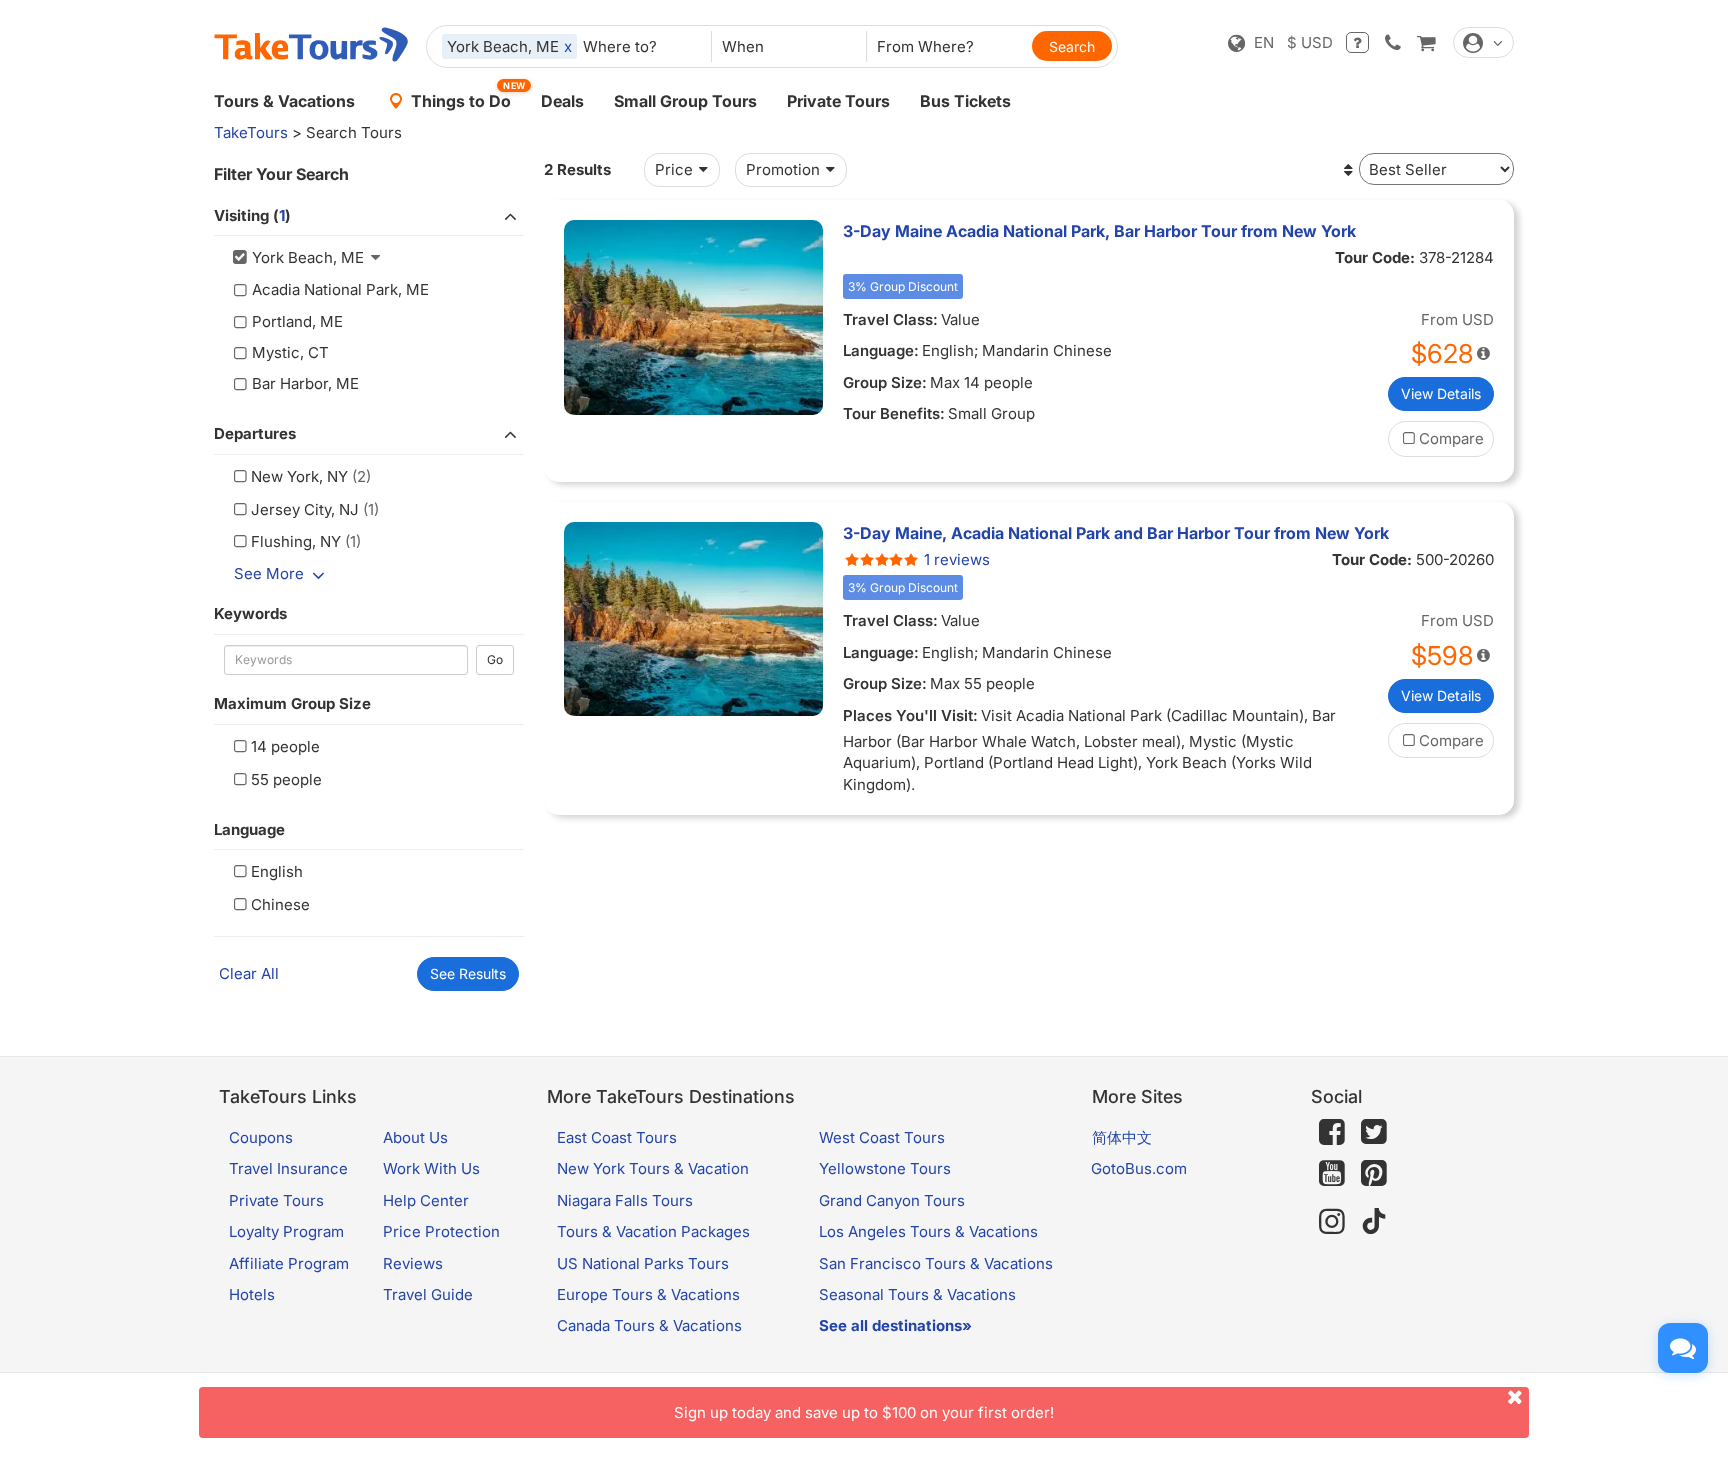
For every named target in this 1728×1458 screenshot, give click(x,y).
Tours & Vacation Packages (653, 1231)
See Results (468, 973)
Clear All (249, 973)
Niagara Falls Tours (625, 1200)
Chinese (280, 904)
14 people (285, 746)
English (277, 871)
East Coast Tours (617, 1137)
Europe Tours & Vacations (648, 1294)
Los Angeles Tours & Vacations (928, 1231)
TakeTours (251, 132)
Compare (1451, 438)
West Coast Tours (882, 1137)
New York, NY (299, 476)
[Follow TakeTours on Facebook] (1332, 1132)
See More (269, 573)
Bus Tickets (965, 101)
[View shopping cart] (1426, 42)
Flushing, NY (296, 541)
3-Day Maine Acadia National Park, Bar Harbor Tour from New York (1099, 231)
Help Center (426, 1200)
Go (495, 659)
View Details (1441, 393)
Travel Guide (428, 1294)
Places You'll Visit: (910, 715)
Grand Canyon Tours (892, 1200)
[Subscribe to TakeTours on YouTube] (1332, 1174)
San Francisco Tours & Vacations (936, 1263)
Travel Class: (890, 319)
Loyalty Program (286, 1231)
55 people (286, 779)
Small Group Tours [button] (685, 101)
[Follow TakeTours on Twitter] (1374, 1132)
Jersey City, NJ (305, 509)
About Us (415, 1137)
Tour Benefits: (894, 413)
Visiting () (252, 215)
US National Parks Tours (643, 1263)
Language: (881, 350)
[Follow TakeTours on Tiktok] (1374, 1221)
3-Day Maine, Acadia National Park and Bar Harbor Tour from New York (1116, 533)
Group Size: (885, 382)
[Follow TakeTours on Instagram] (1332, 1221)
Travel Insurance (288, 1168)
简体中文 (1122, 1137)
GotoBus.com (1139, 1168)
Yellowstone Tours (885, 1168)
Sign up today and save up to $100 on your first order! (864, 1412)
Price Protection (441, 1231)
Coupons (261, 1137)
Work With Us (431, 1168)
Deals (562, 101)
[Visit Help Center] (1357, 42)
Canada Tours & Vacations (649, 1325)
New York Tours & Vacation (653, 1168)
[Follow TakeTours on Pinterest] (1374, 1173)
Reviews (413, 1263)
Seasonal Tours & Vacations (917, 1294)
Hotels (252, 1294)
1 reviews (957, 559)
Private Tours (838, 101)
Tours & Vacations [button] (284, 101)
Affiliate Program (289, 1263)
